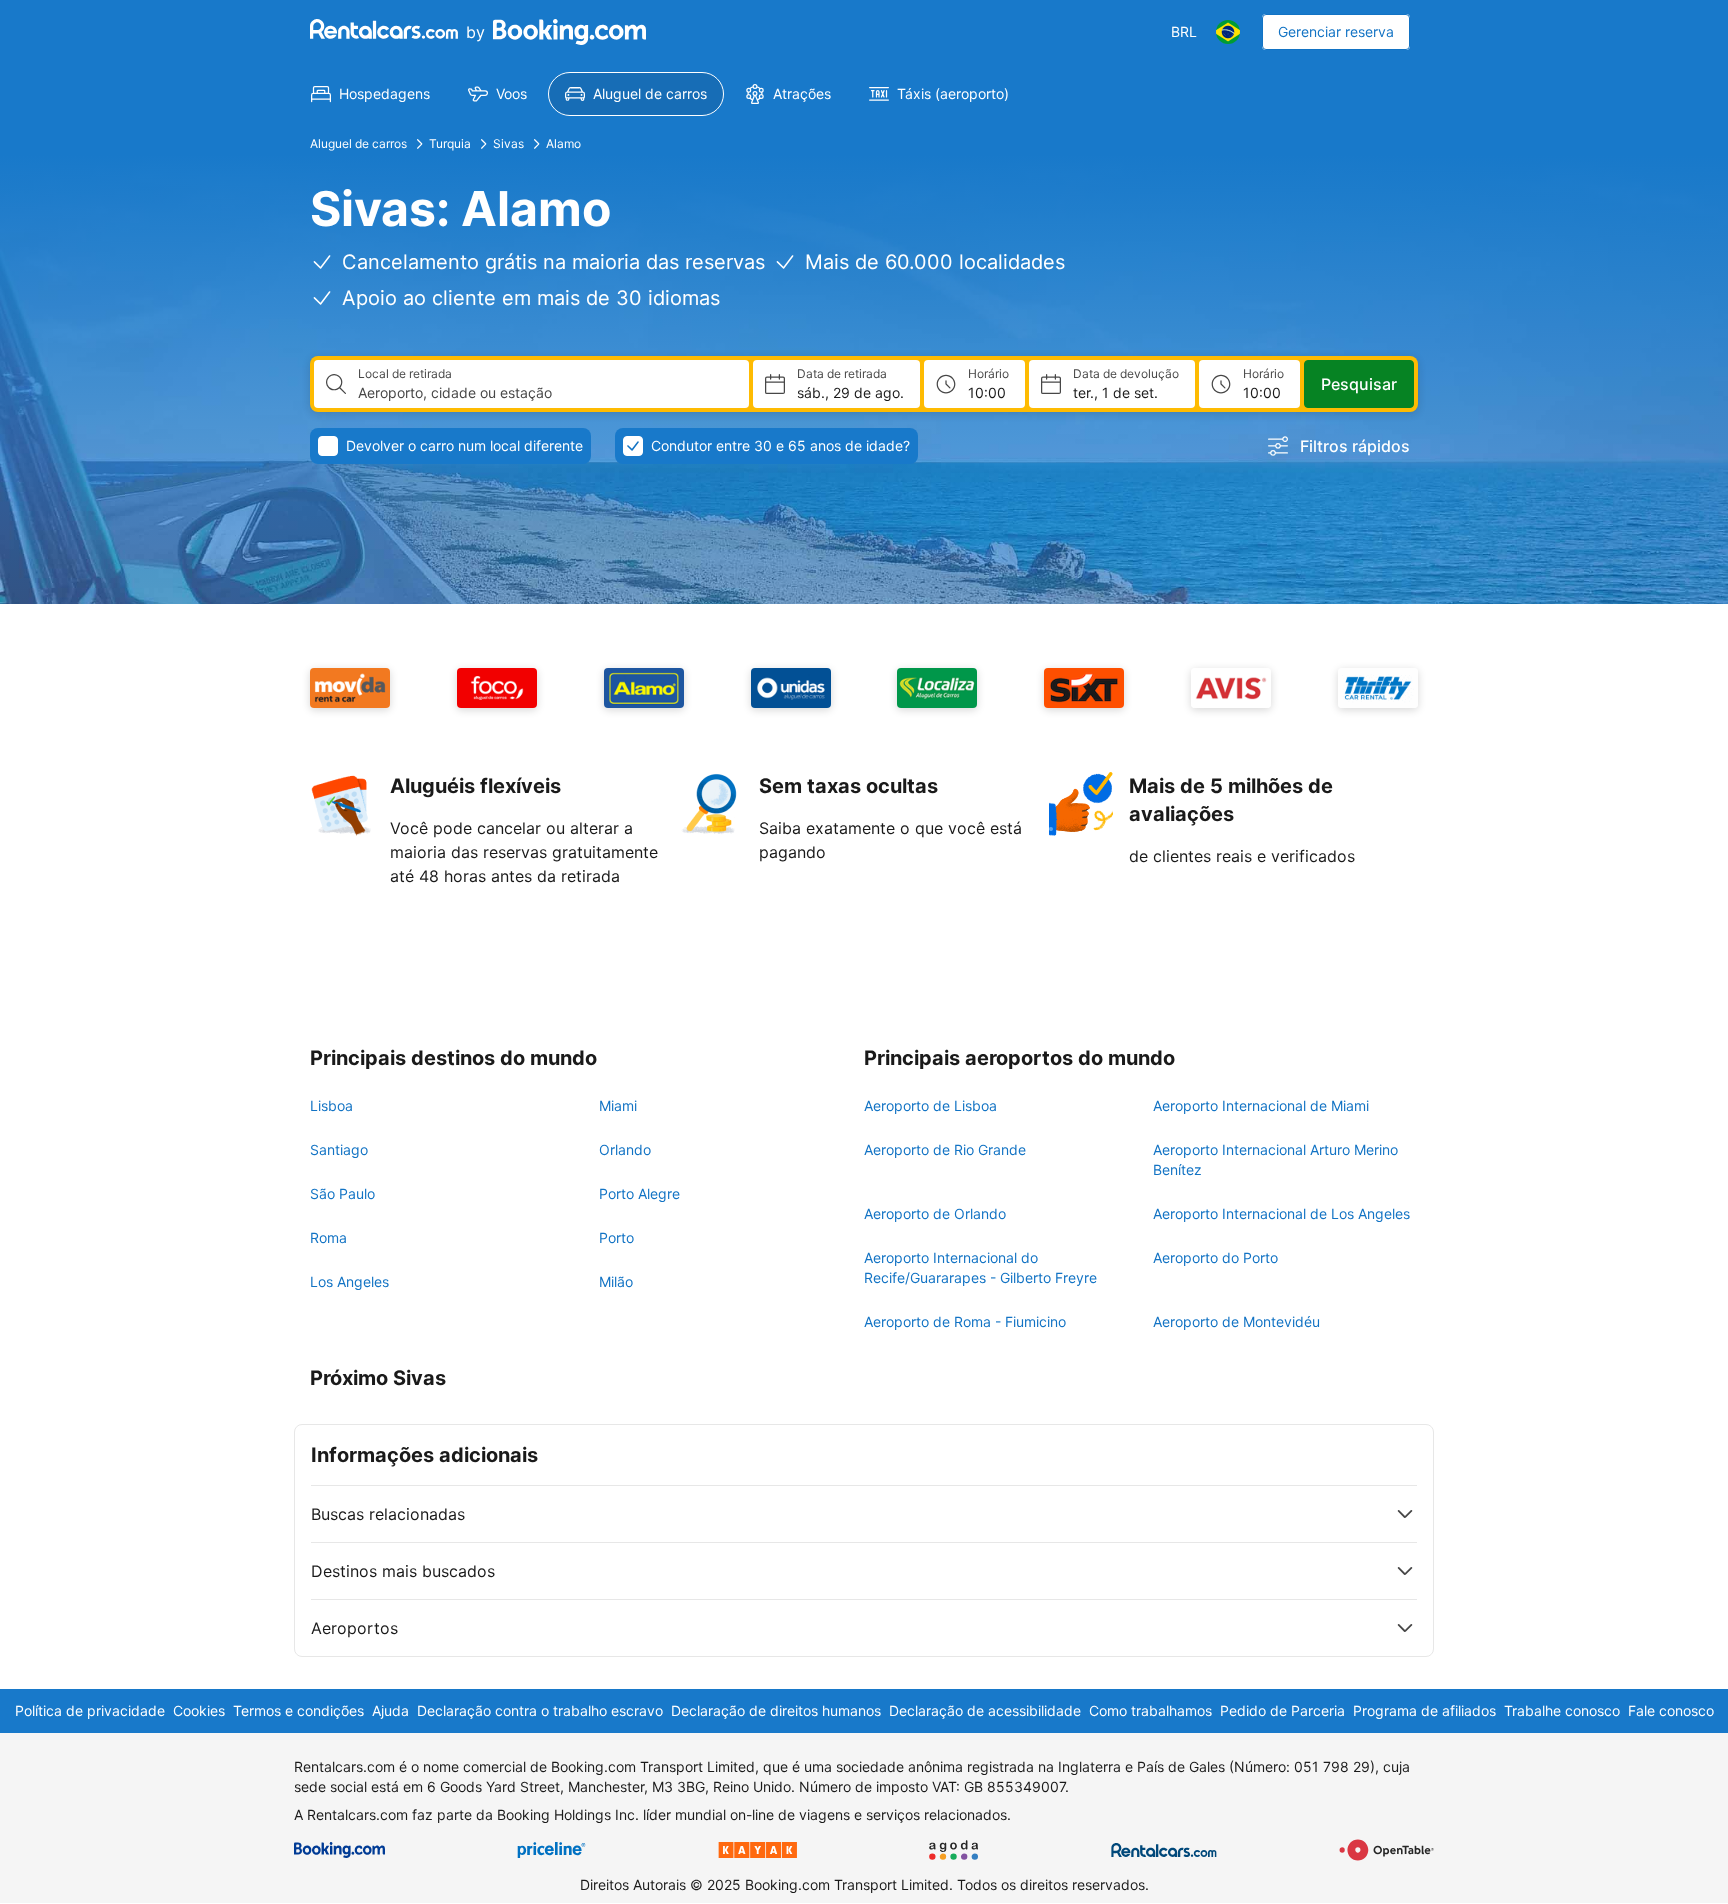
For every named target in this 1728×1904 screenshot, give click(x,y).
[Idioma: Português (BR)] (1228, 32)
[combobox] (545, 393)
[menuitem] (370, 94)
